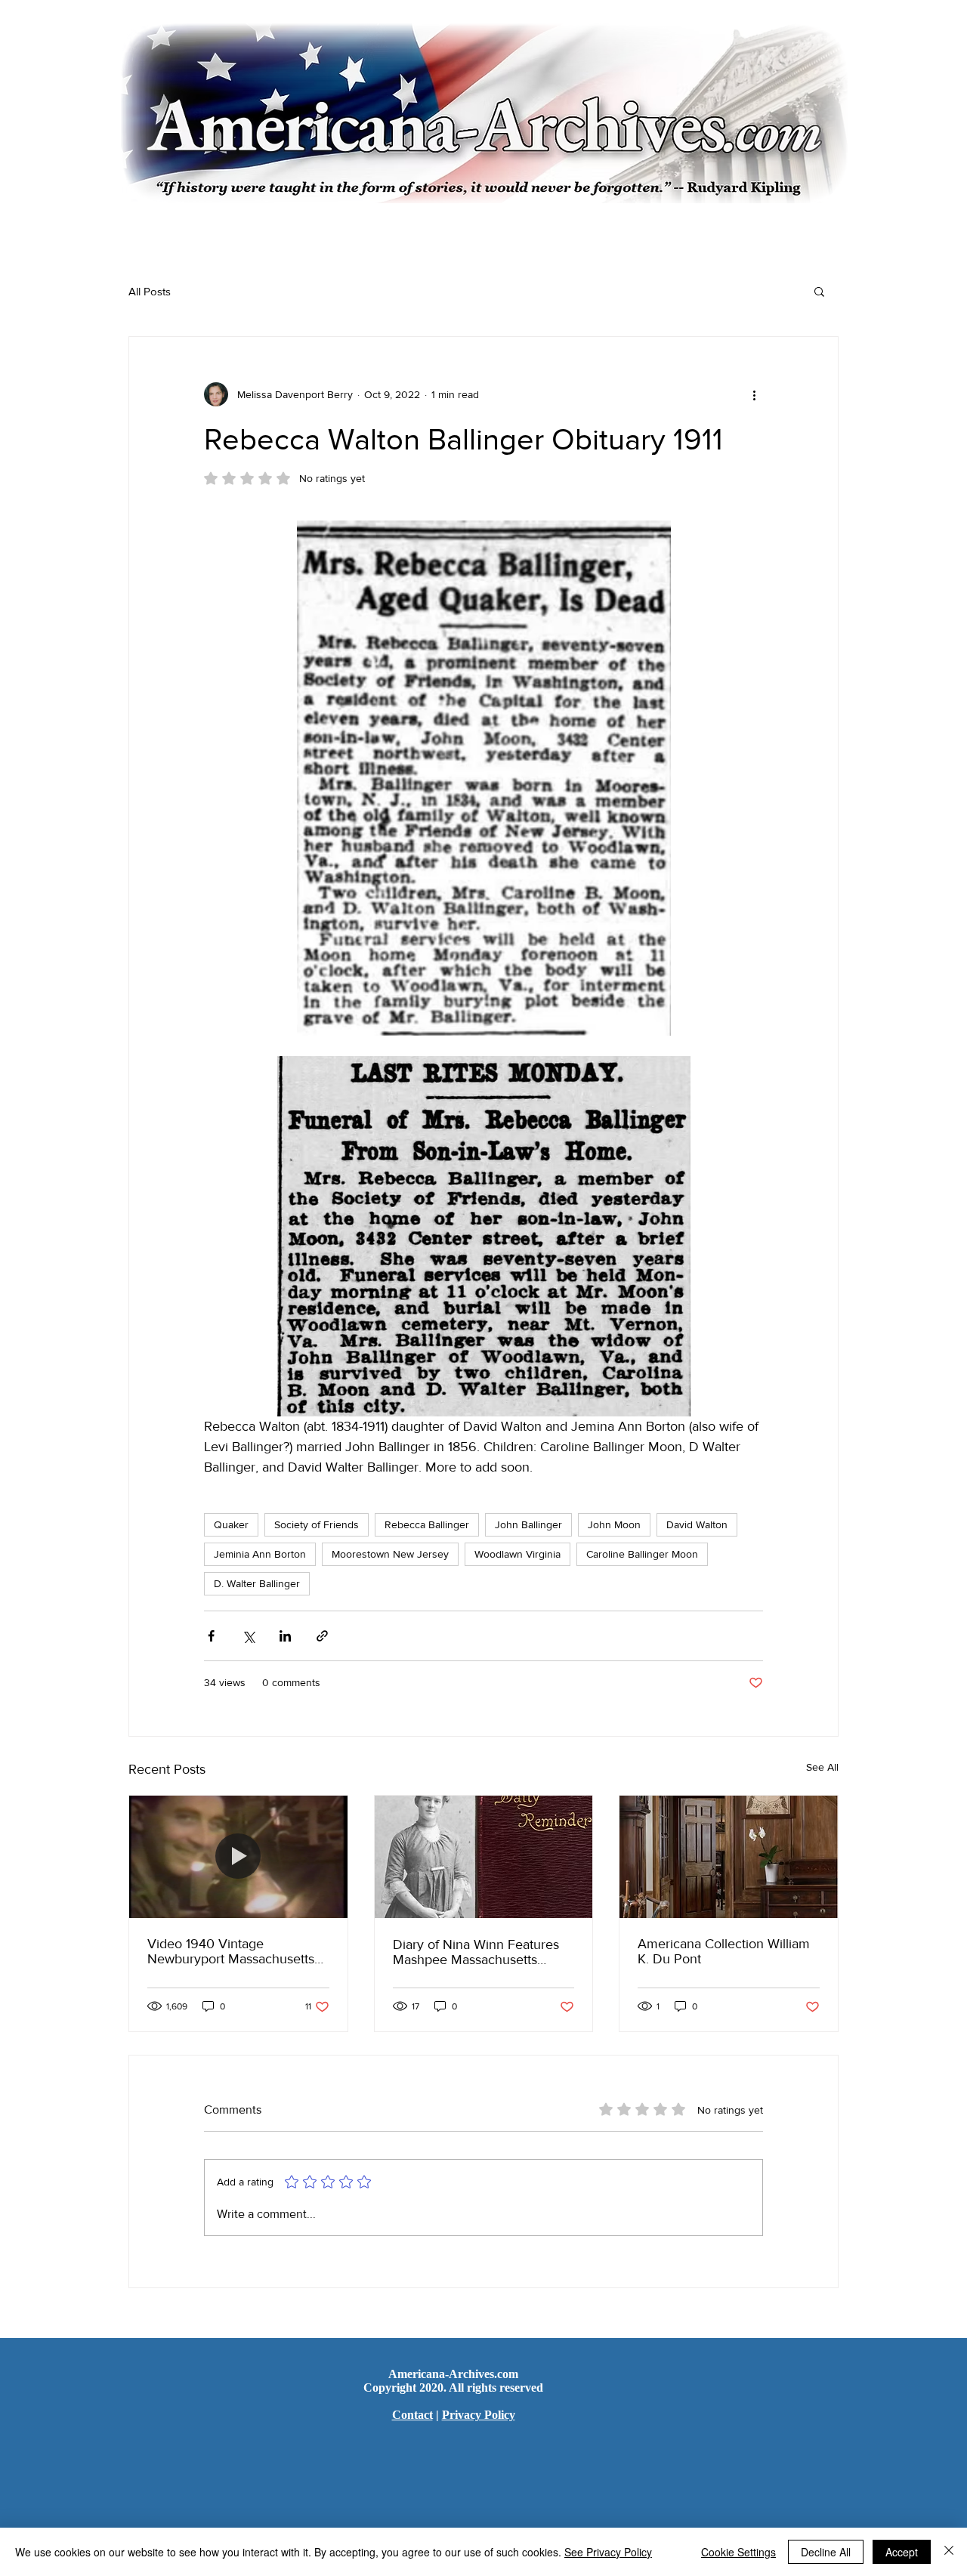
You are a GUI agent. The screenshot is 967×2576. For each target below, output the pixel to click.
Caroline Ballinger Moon (642, 1554)
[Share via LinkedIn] (285, 1636)
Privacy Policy (479, 2415)
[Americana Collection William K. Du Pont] (729, 1857)
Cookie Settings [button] (738, 2552)
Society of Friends (317, 1524)
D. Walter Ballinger (257, 1583)
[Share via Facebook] (211, 1636)
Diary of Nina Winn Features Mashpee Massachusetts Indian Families (476, 1952)
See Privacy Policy (608, 2552)
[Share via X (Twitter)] (248, 1636)
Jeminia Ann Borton (260, 1554)
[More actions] (754, 394)
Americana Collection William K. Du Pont (724, 1951)
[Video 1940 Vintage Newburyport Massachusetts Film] (238, 1857)
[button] (819, 291)
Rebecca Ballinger (427, 1524)
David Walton (697, 1524)
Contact (412, 2415)
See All (822, 1767)
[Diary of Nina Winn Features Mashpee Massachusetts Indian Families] (484, 1857)
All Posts (150, 291)
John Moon (614, 1524)
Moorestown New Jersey (390, 1554)
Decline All (826, 2552)
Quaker (231, 1524)
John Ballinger (528, 1524)
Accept (902, 2552)
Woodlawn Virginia (517, 1554)
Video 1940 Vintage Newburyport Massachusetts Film (231, 1951)
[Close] (949, 2552)
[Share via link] (322, 1636)
